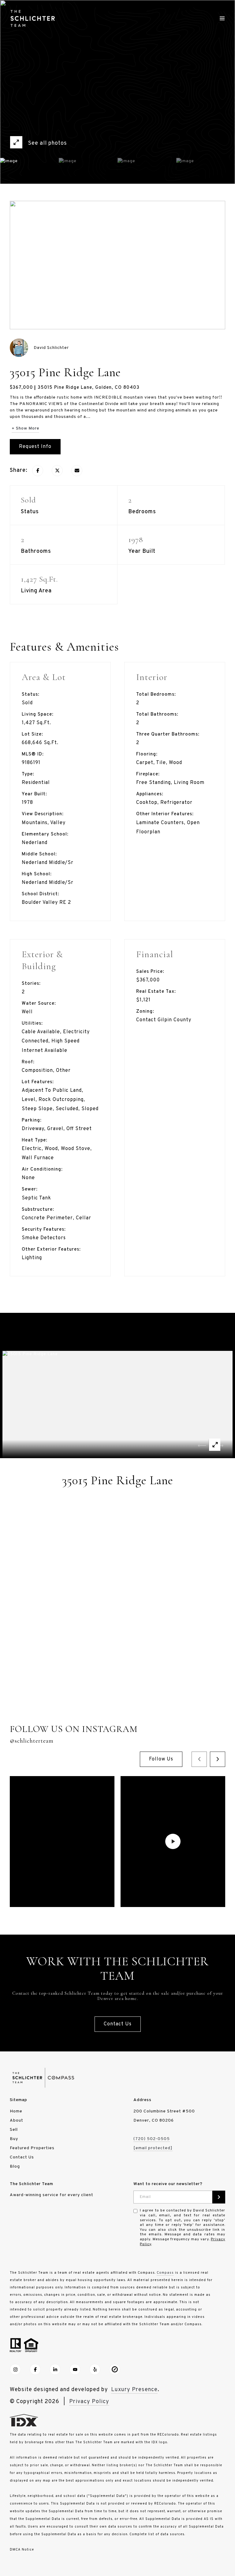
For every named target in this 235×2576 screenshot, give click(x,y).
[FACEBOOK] (35, 2369)
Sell (14, 2130)
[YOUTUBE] (75, 2369)
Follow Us (161, 1759)
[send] (219, 2197)
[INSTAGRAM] (15, 2369)
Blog (15, 2167)
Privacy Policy (89, 2402)
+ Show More (25, 428)
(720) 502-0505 (152, 2139)
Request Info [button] (35, 447)
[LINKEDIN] (55, 2369)
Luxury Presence (134, 2390)
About (17, 2121)
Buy (14, 2139)
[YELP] (95, 2369)
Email (145, 2197)
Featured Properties (32, 2148)
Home (16, 2111)
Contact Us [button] (118, 2024)
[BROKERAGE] (115, 2369)
